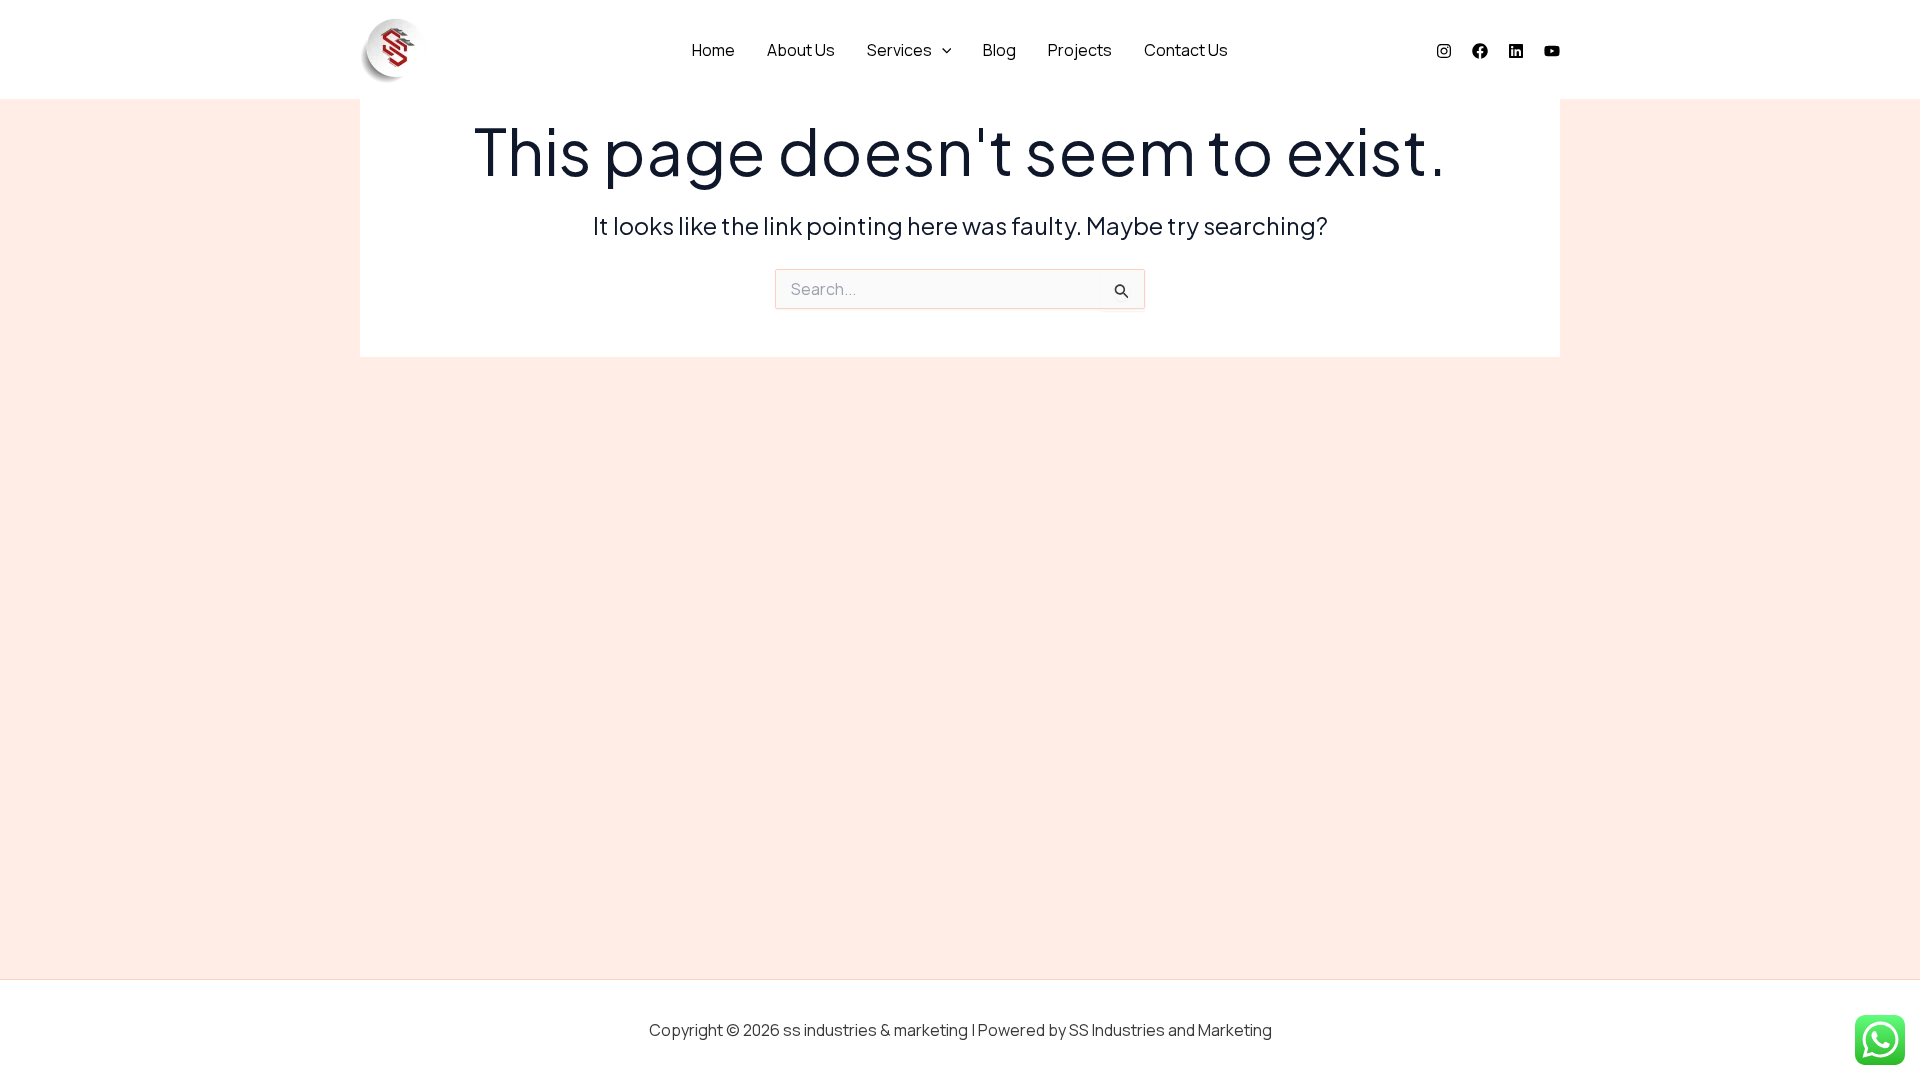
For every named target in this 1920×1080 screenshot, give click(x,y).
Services (899, 50)
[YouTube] (1552, 51)
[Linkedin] (1516, 51)
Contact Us (1186, 50)
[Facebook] (1480, 51)
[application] (942, 50)
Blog (999, 50)
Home (713, 50)
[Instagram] (1444, 51)
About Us (801, 50)
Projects (1080, 50)
